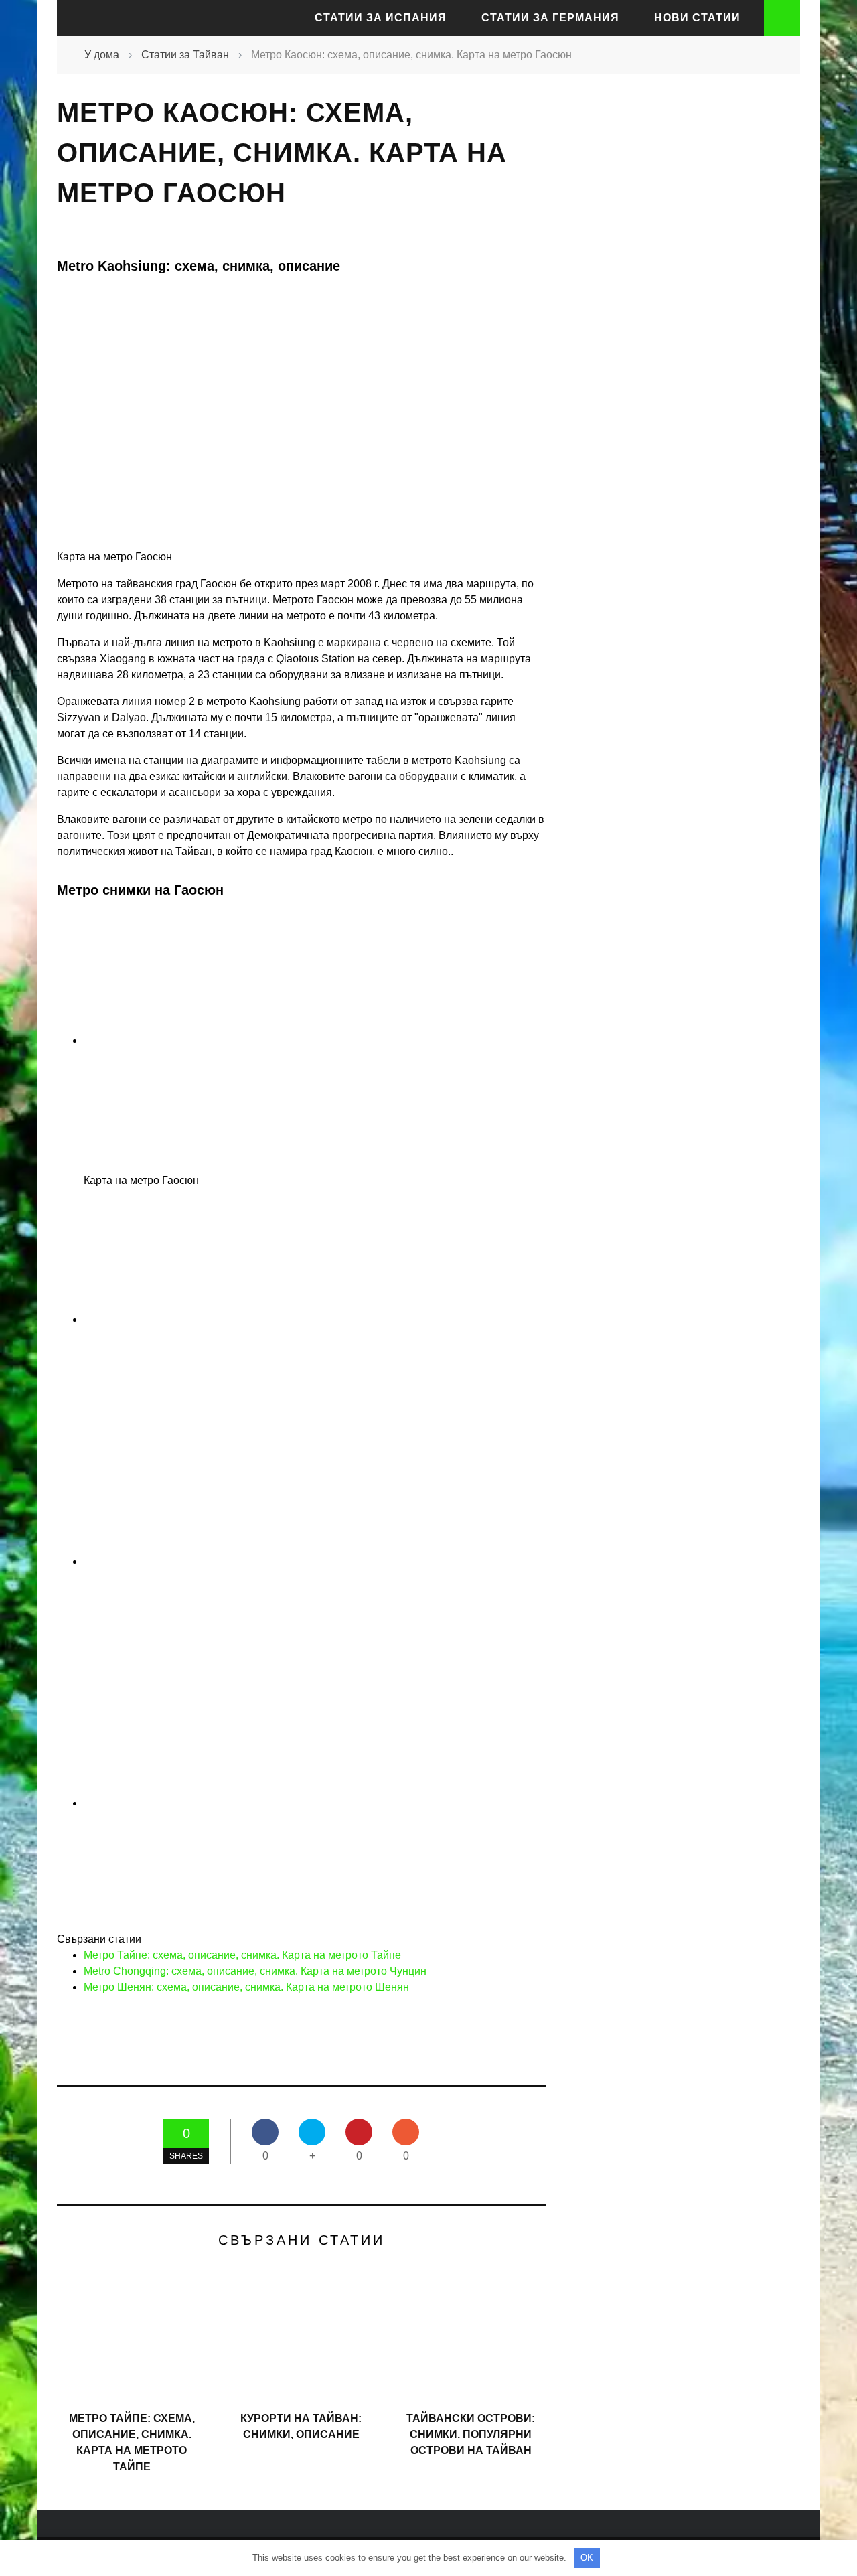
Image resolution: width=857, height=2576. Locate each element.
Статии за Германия (550, 18)
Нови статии (697, 18)
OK (587, 2558)
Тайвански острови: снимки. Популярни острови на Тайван (471, 2434)
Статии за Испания (381, 18)
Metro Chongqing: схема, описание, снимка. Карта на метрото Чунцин (255, 1971)
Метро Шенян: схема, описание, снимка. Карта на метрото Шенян (246, 1987)
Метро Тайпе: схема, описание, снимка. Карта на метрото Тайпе (242, 1955)
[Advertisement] (676, 331)
